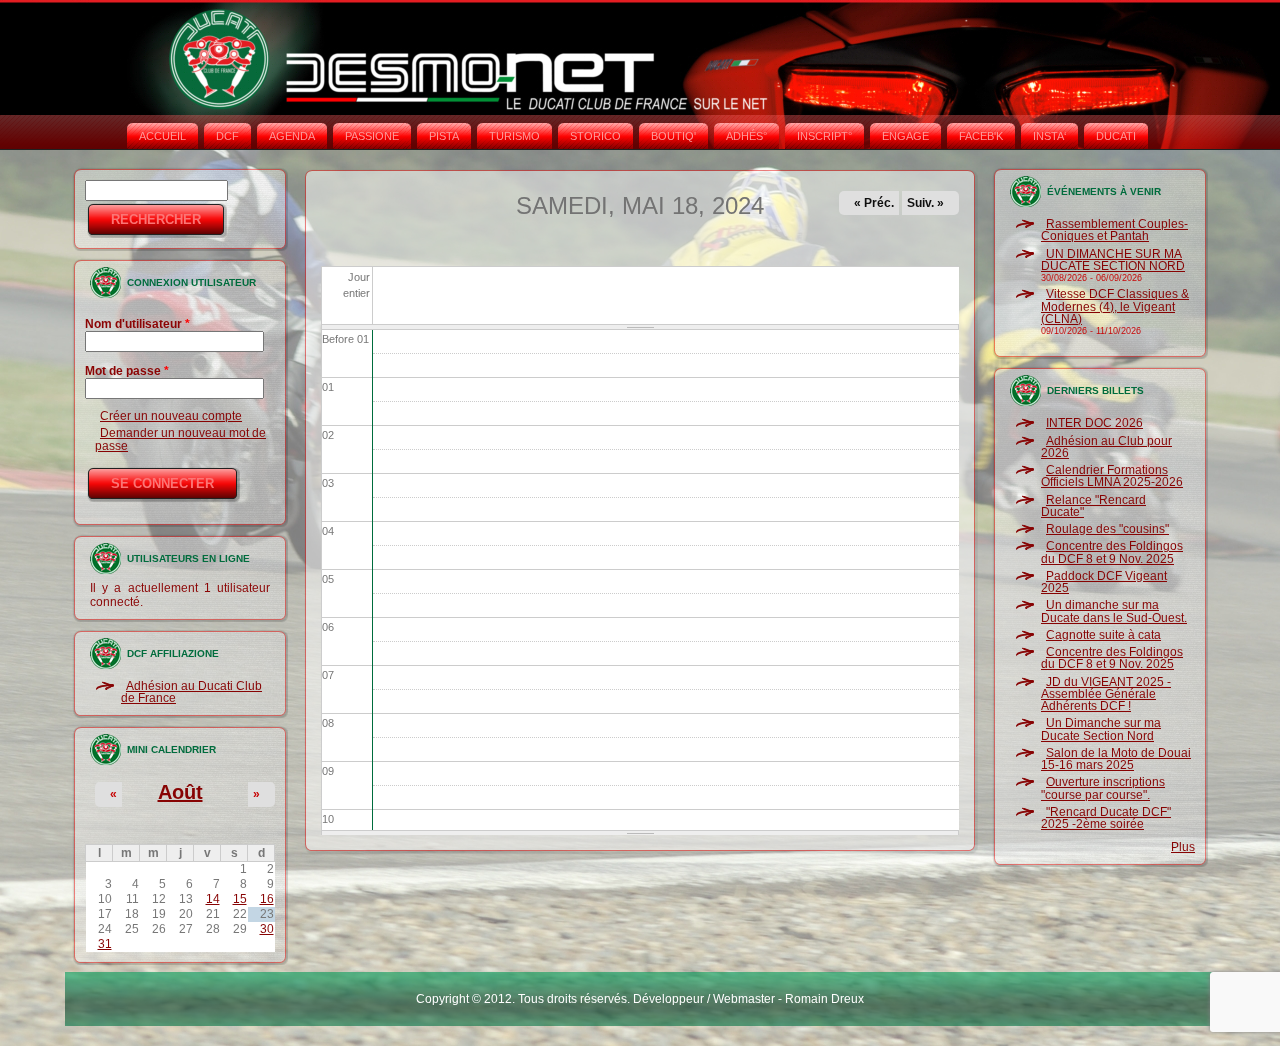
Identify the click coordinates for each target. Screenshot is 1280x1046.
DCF (227, 136)
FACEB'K (981, 136)
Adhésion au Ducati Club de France (191, 692)
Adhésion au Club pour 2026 (1106, 447)
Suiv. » (925, 203)
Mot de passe (127, 371)
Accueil (162, 136)
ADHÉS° (746, 136)
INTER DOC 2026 (1094, 423)
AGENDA (292, 136)
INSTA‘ (1049, 136)
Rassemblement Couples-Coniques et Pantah (1114, 230)
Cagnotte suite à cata (1103, 635)
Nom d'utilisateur (137, 324)
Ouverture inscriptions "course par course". (1103, 788)
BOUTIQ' (673, 136)
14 (213, 899)
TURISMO (514, 136)
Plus (1183, 847)
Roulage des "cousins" (1107, 529)
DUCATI (1116, 136)
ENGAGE (905, 136)
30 (267, 929)
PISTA (444, 136)
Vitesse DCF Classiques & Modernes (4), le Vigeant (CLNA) (1115, 306)
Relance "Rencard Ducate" (1093, 506)
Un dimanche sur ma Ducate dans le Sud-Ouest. (1114, 611)
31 (105, 944)
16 (267, 899)
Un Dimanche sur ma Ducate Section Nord (1101, 729)
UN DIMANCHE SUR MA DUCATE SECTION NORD (1113, 260)
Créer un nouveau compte (171, 416)
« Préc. (874, 203)
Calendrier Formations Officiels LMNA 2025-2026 (1112, 476)
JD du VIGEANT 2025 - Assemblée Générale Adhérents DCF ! (1106, 694)
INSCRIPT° (824, 136)
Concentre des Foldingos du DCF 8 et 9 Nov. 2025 (1112, 552)
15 (240, 899)
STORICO (595, 136)
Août (180, 792)
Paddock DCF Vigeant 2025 (1104, 582)
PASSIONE (372, 136)
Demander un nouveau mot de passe (180, 439)
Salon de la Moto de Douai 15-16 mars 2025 (1116, 759)
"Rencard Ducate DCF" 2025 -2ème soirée (1106, 818)
